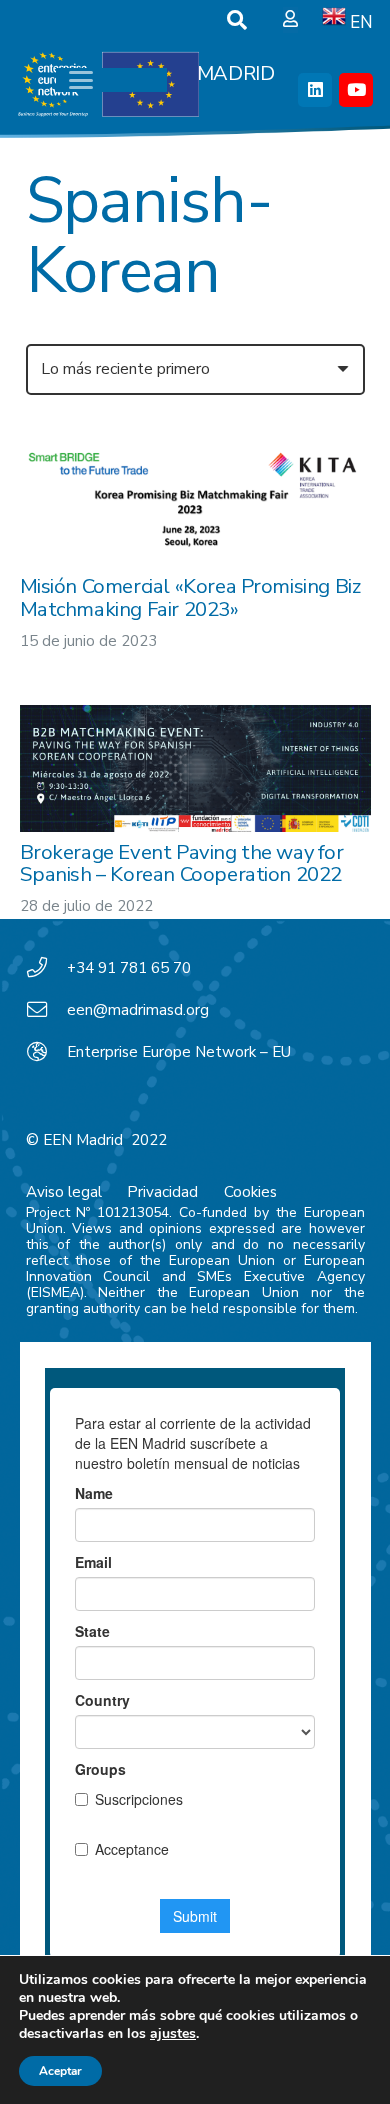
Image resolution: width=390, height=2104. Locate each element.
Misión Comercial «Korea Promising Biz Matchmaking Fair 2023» (190, 597)
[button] (237, 20)
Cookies (250, 1192)
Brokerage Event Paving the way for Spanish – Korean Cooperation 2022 (182, 863)
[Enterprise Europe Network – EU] (47, 1052)
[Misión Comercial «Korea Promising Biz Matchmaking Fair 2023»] (195, 494)
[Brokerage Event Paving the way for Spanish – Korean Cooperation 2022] (195, 769)
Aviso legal (64, 1192)
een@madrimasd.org (138, 1010)
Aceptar (60, 2071)
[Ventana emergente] (290, 20)
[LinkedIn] (315, 90)
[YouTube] (356, 90)
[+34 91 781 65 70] (47, 968)
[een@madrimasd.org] (47, 1010)
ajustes (173, 2034)
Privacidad (162, 1192)
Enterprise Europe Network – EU (179, 1052)
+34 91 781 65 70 (129, 968)
